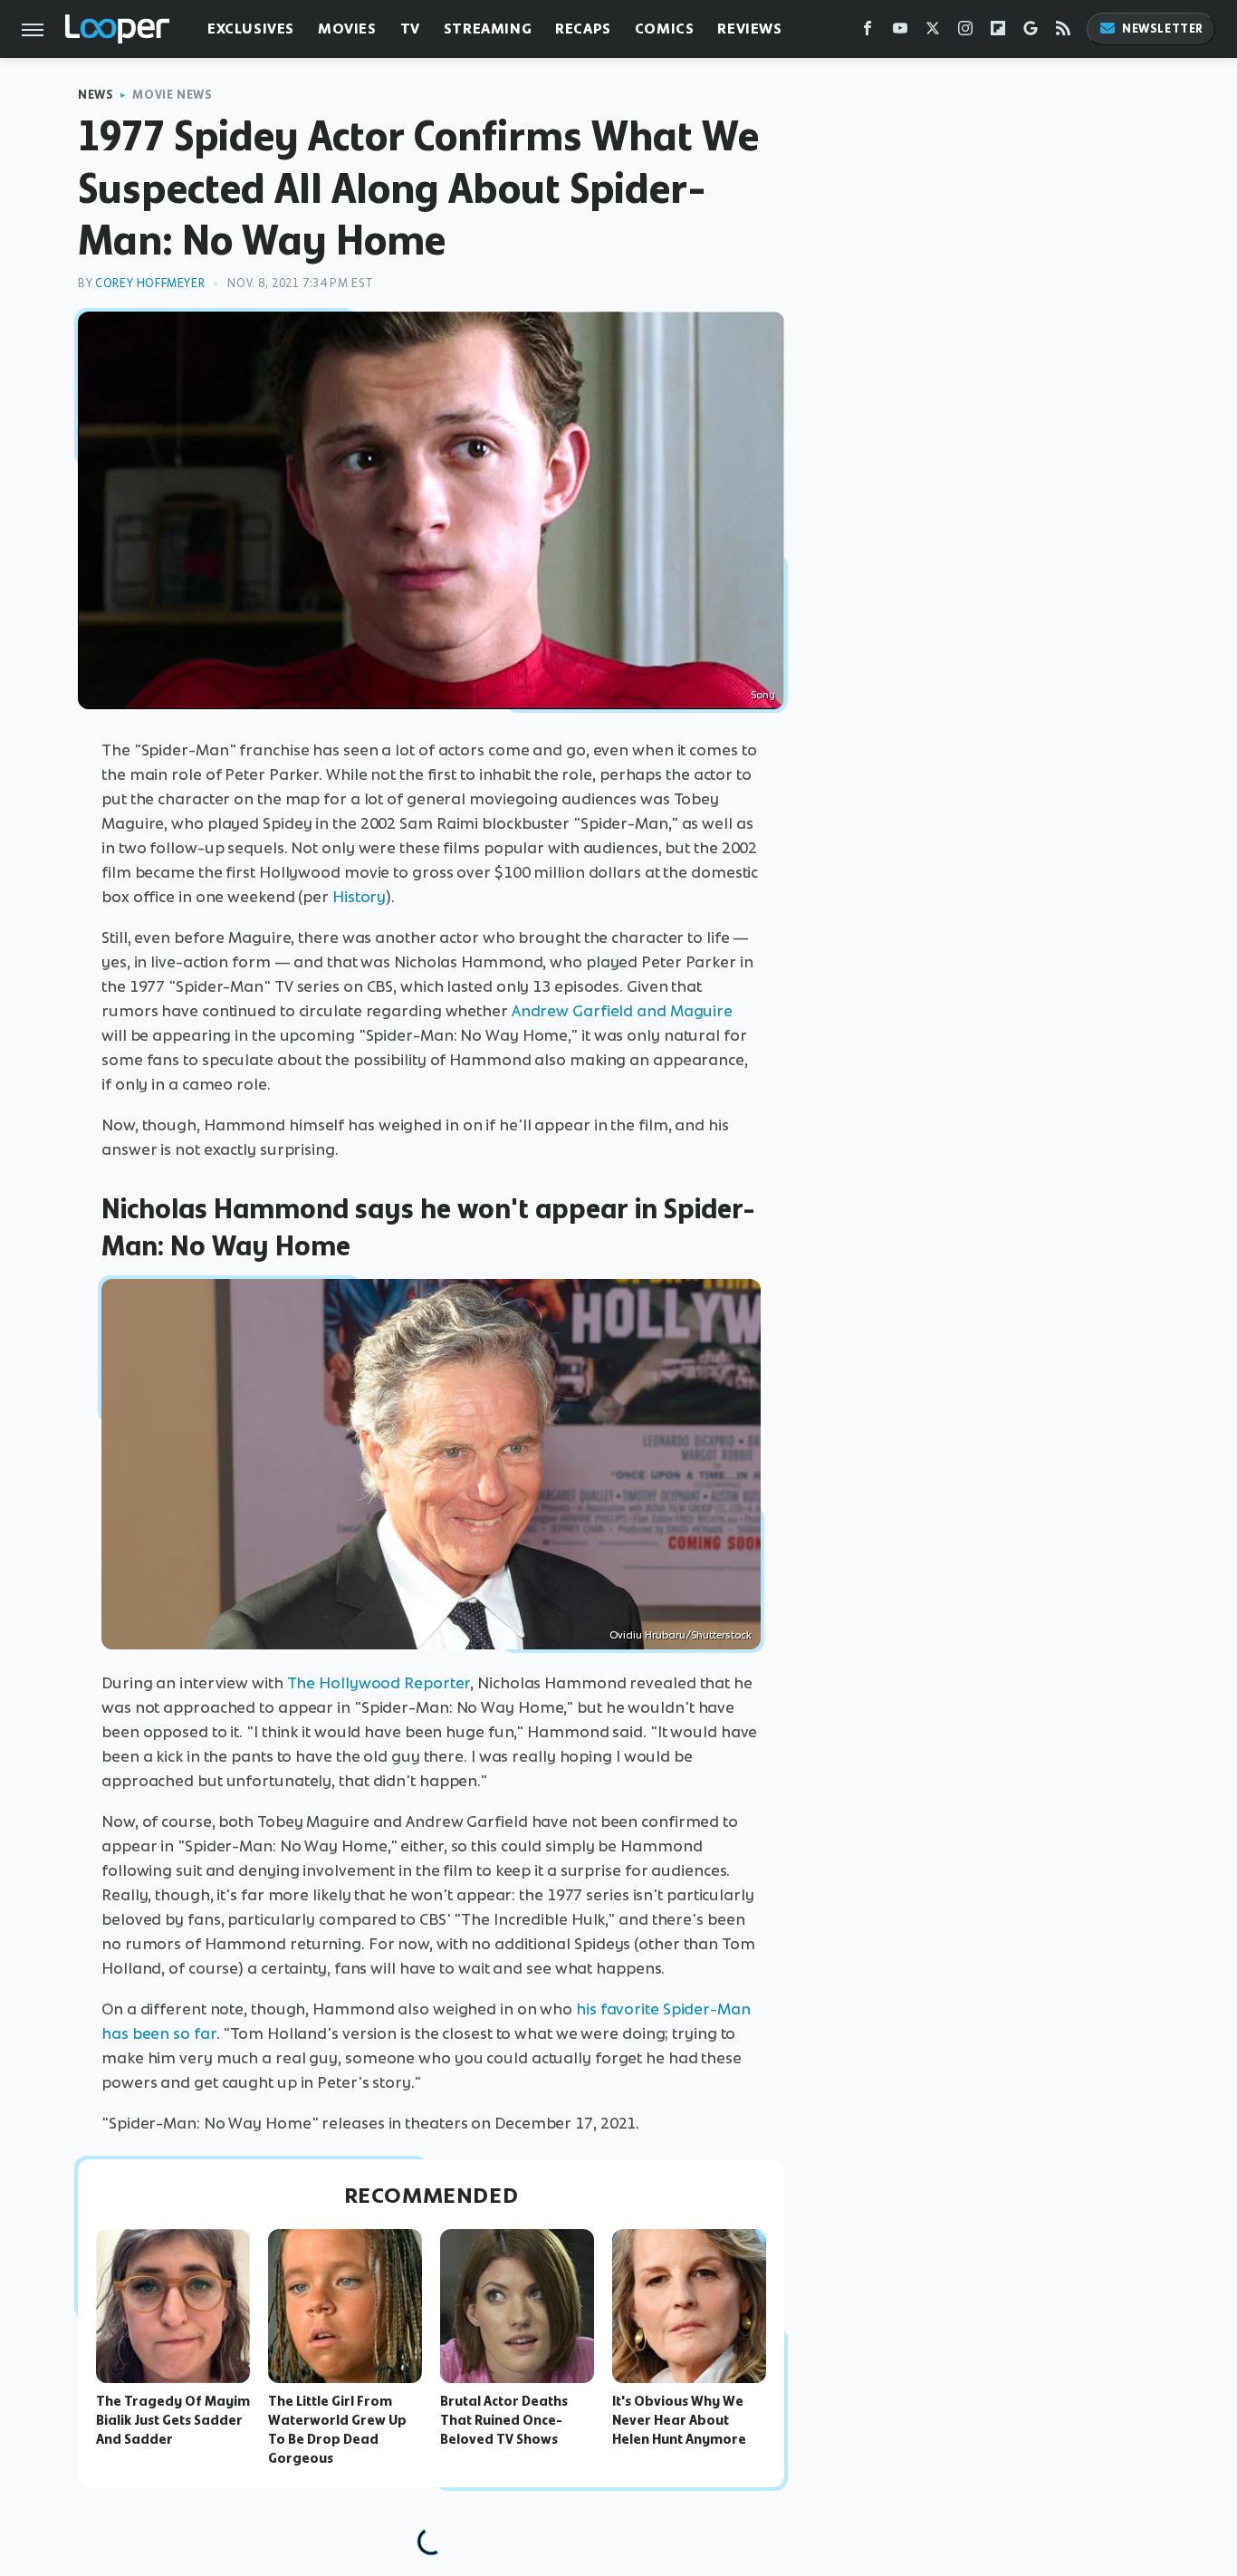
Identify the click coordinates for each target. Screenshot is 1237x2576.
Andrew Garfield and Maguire (622, 1011)
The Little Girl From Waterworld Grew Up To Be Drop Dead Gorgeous (337, 2429)
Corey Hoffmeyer (150, 283)
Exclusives (251, 29)
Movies (347, 29)
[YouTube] (900, 32)
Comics (665, 29)
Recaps (583, 29)
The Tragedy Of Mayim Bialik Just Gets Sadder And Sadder (173, 2420)
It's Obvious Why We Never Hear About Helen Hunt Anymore (679, 2420)
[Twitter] (933, 32)
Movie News (172, 95)
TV (410, 29)
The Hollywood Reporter (379, 1683)
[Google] (1031, 32)
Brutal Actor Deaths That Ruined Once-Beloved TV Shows (504, 2420)
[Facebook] (868, 32)
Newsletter (1163, 29)
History (359, 897)
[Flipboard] (998, 32)
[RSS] (1063, 32)
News (96, 95)
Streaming (488, 29)
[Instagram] (965, 32)
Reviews (749, 29)
